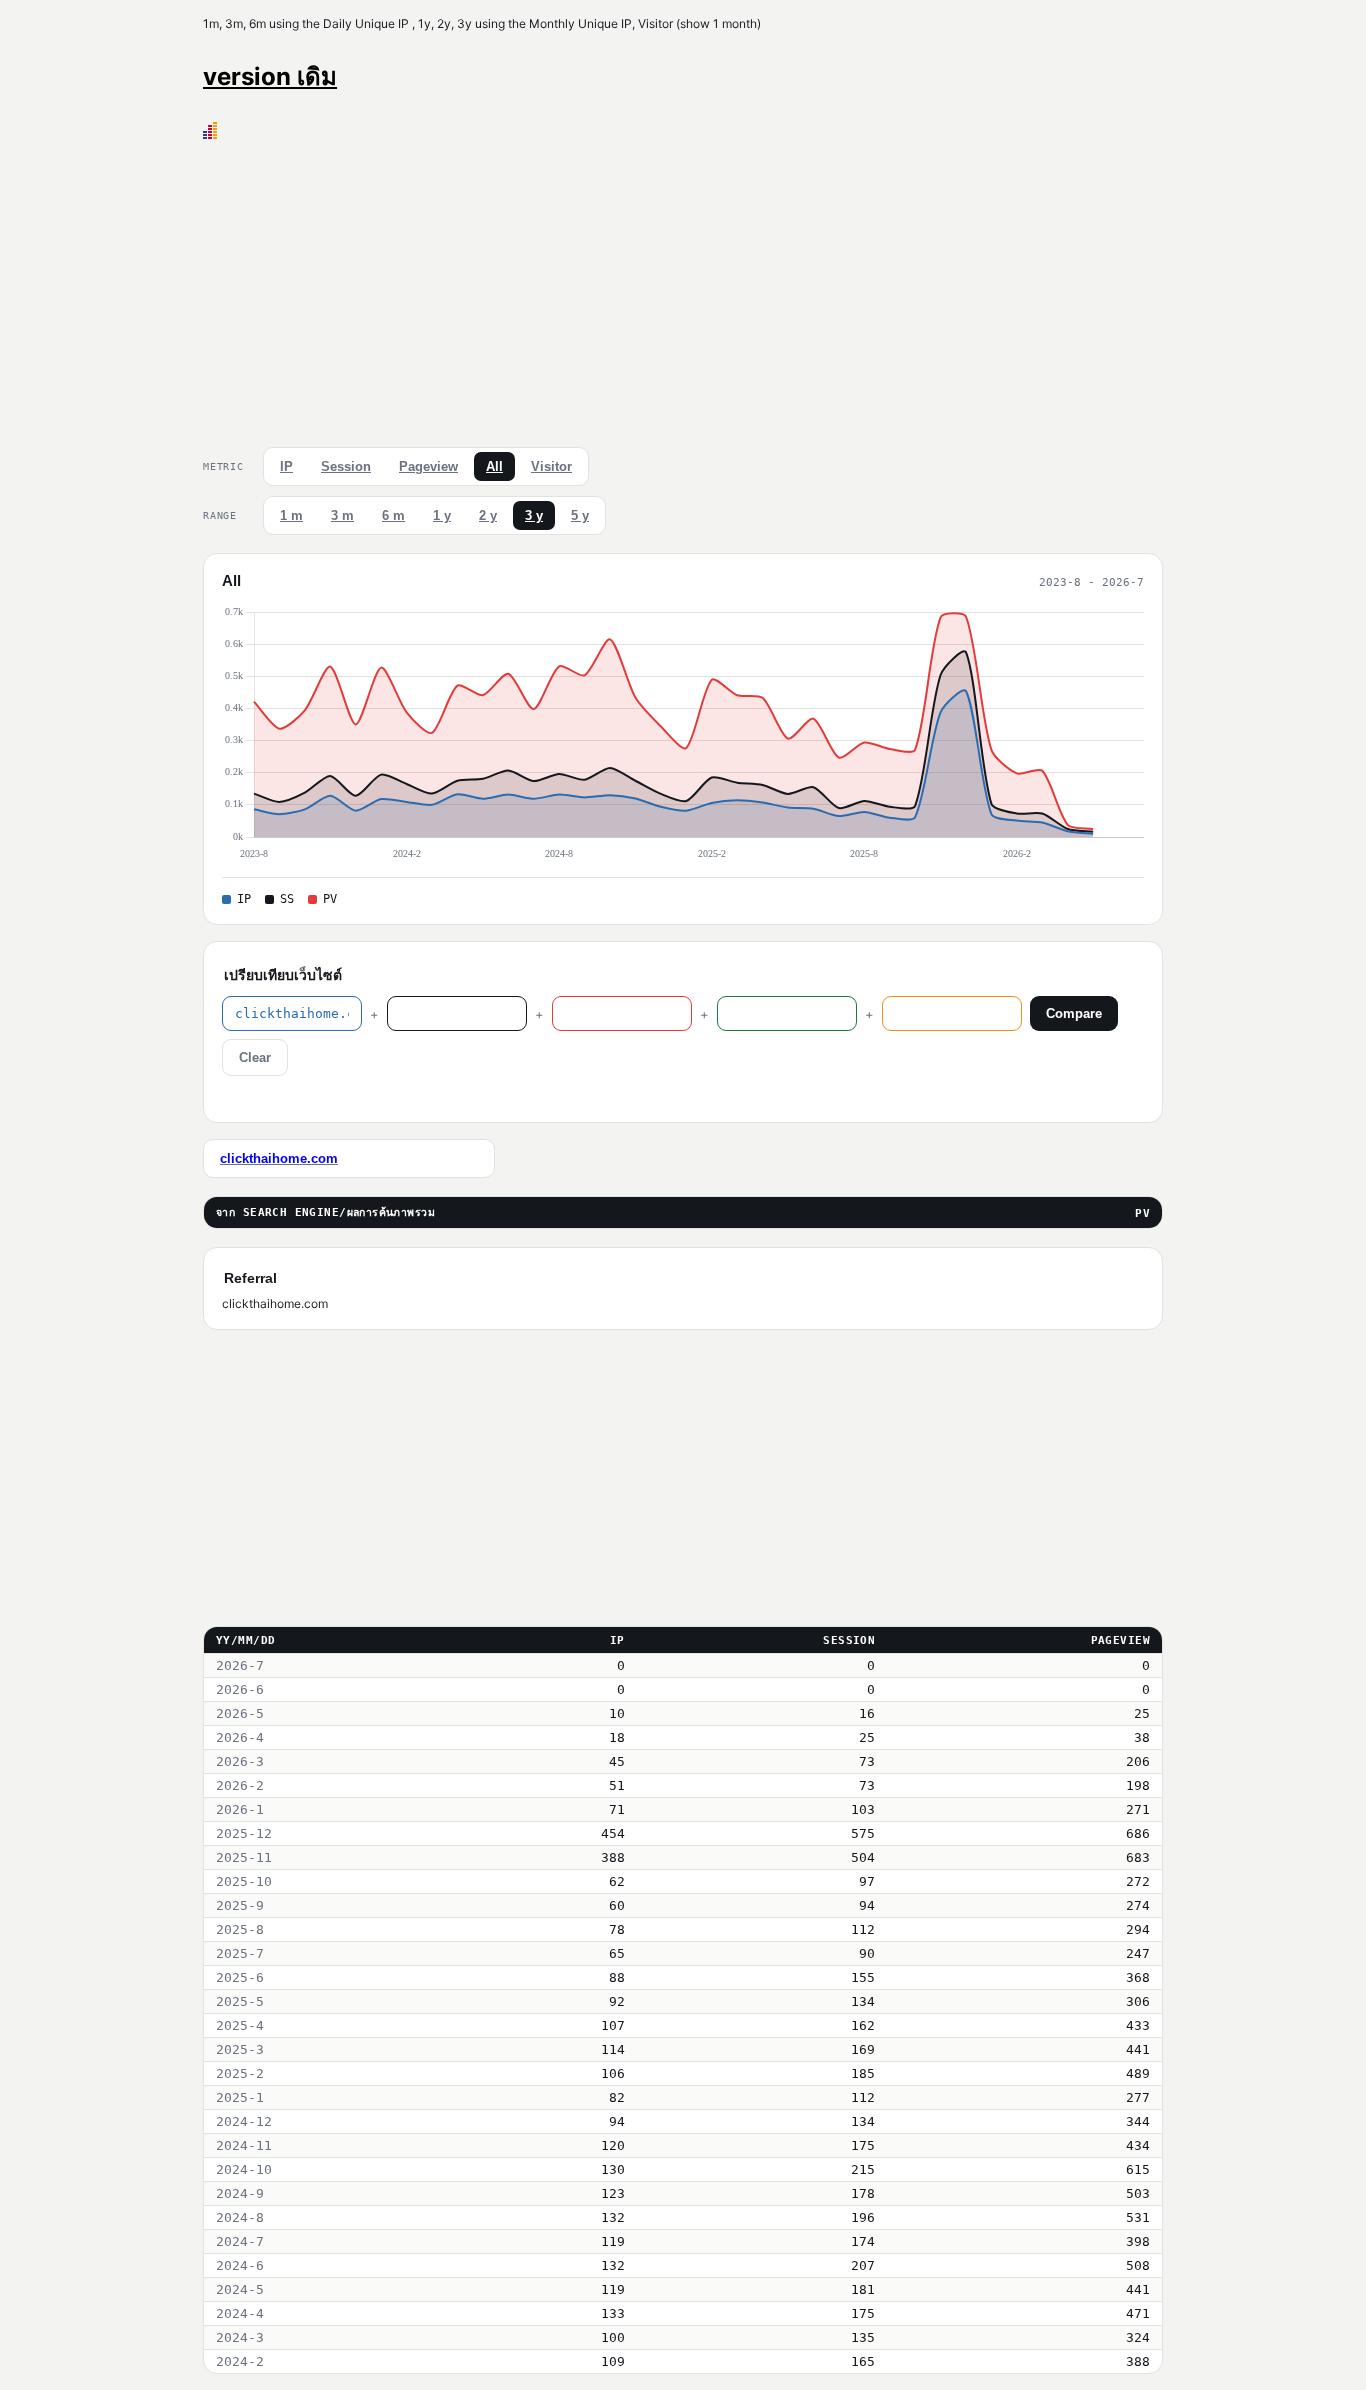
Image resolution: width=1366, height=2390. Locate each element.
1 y (442, 515)
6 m (393, 515)
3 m (342, 515)
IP (286, 466)
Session (346, 466)
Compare (1074, 1013)
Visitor (551, 466)
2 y (488, 515)
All (494, 466)
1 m (291, 515)
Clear (255, 1057)
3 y (534, 515)
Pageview (428, 466)
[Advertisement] (683, 289)
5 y (580, 515)
